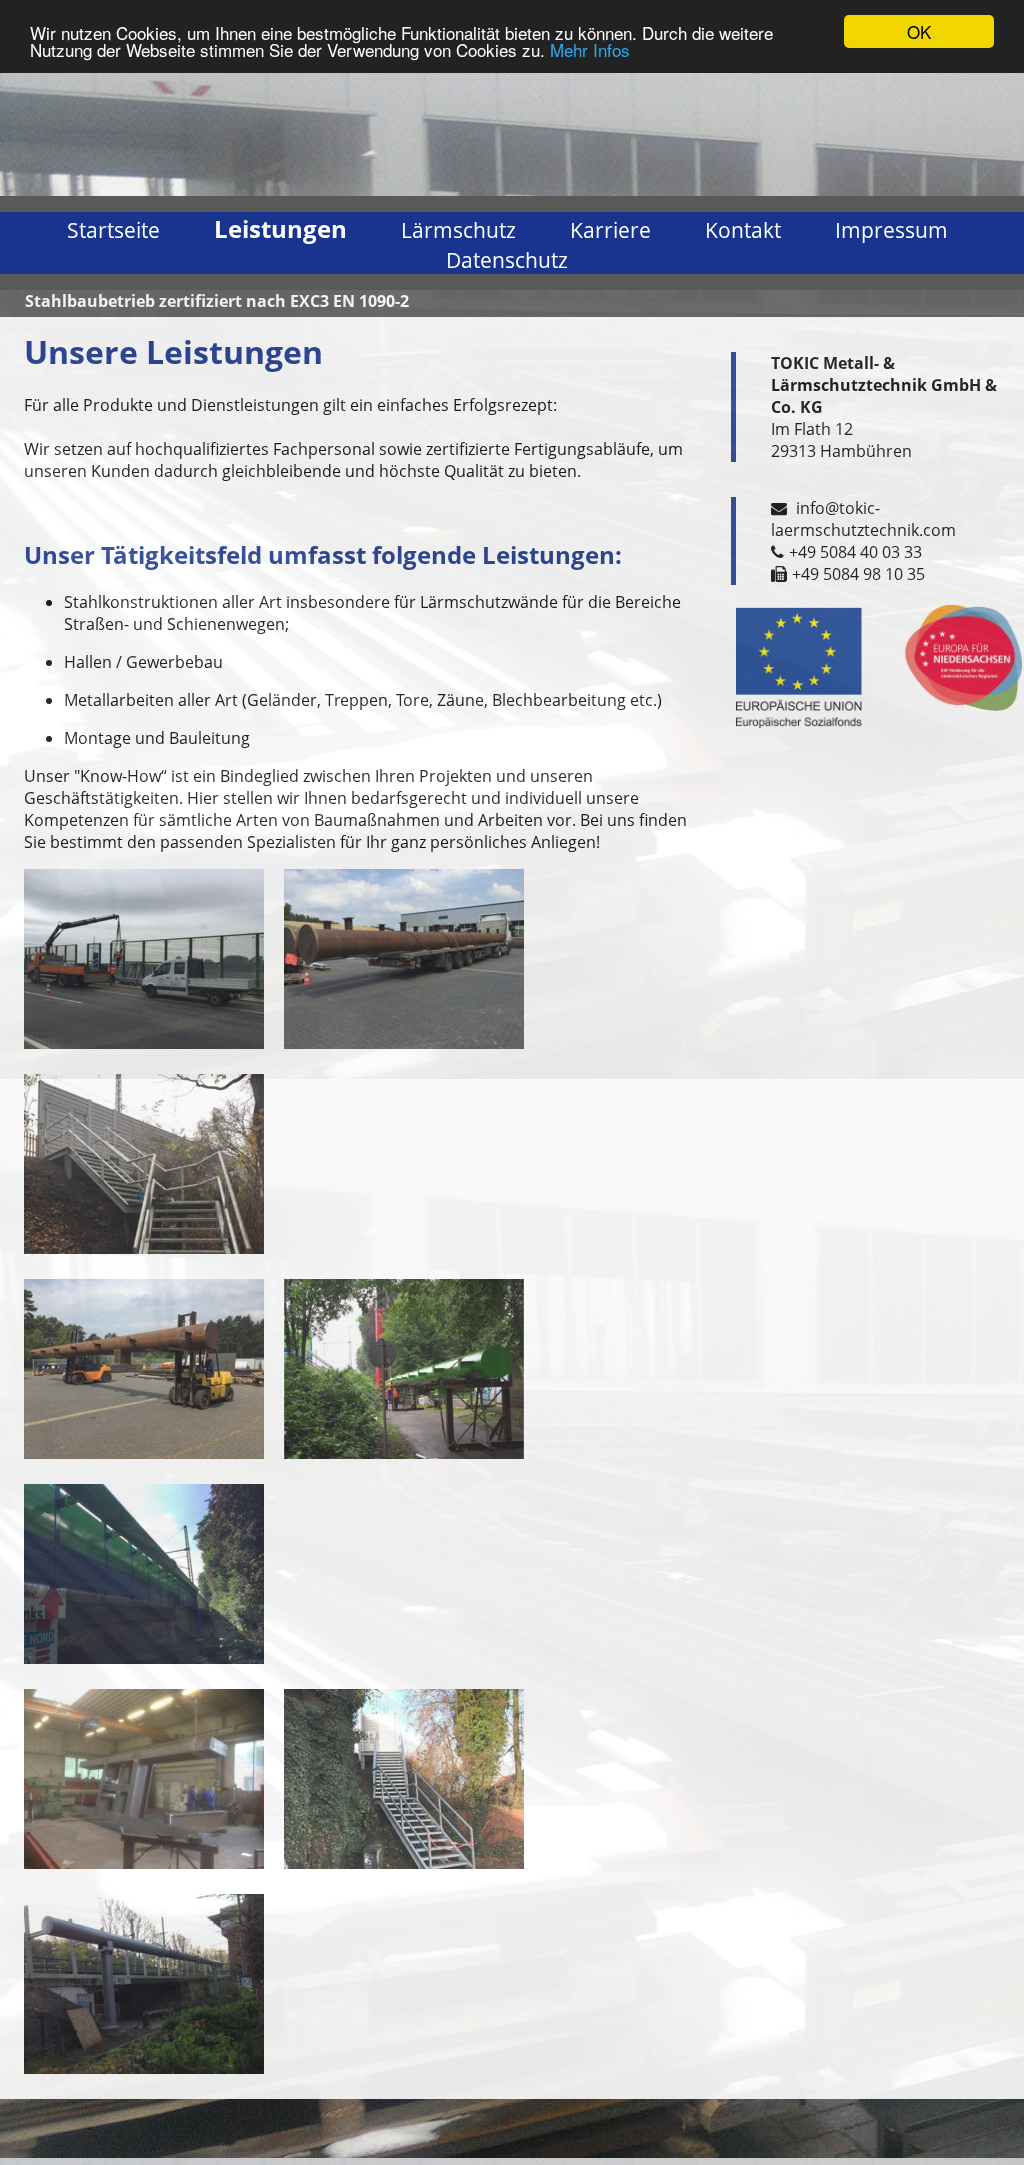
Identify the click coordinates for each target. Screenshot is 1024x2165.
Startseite (113, 229)
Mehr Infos (590, 49)
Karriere (610, 229)
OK (919, 31)
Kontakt (743, 229)
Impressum (891, 229)
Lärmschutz (458, 229)
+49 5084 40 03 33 (855, 552)
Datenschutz (507, 259)
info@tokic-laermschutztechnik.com (863, 519)
